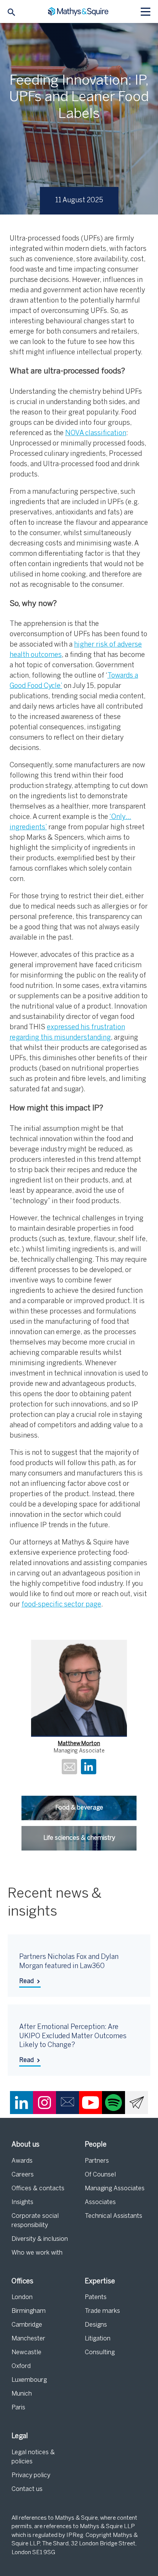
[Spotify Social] (114, 2103)
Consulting (100, 2352)
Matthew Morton (79, 1744)
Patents (96, 2297)
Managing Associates (115, 2189)
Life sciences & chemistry (79, 1838)
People (96, 2145)
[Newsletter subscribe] (137, 2103)
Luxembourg (29, 2380)
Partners (97, 2161)
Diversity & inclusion (40, 2239)
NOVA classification (96, 433)
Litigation (98, 2339)
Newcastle (26, 2352)
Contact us (27, 2489)
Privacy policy (31, 2475)
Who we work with (37, 2253)
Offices (22, 2282)
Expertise (100, 2282)
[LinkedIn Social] (21, 2103)
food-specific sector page (61, 1605)
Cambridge (27, 2325)
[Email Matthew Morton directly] (69, 1768)
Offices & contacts (38, 2189)
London (22, 2297)
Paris (18, 2408)
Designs (96, 2325)
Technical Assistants (114, 2216)
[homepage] (79, 12)
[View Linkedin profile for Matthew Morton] (89, 1768)
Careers (23, 2175)
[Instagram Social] (44, 2103)
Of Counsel (100, 2175)
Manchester (28, 2339)
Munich (22, 2394)
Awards (22, 2161)
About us (26, 2145)
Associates (100, 2202)
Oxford (21, 2366)
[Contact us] (67, 2103)
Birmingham (29, 2311)
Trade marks (102, 2311)
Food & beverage (79, 1808)
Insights (22, 2202)
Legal (20, 2436)
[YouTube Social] (91, 2103)
